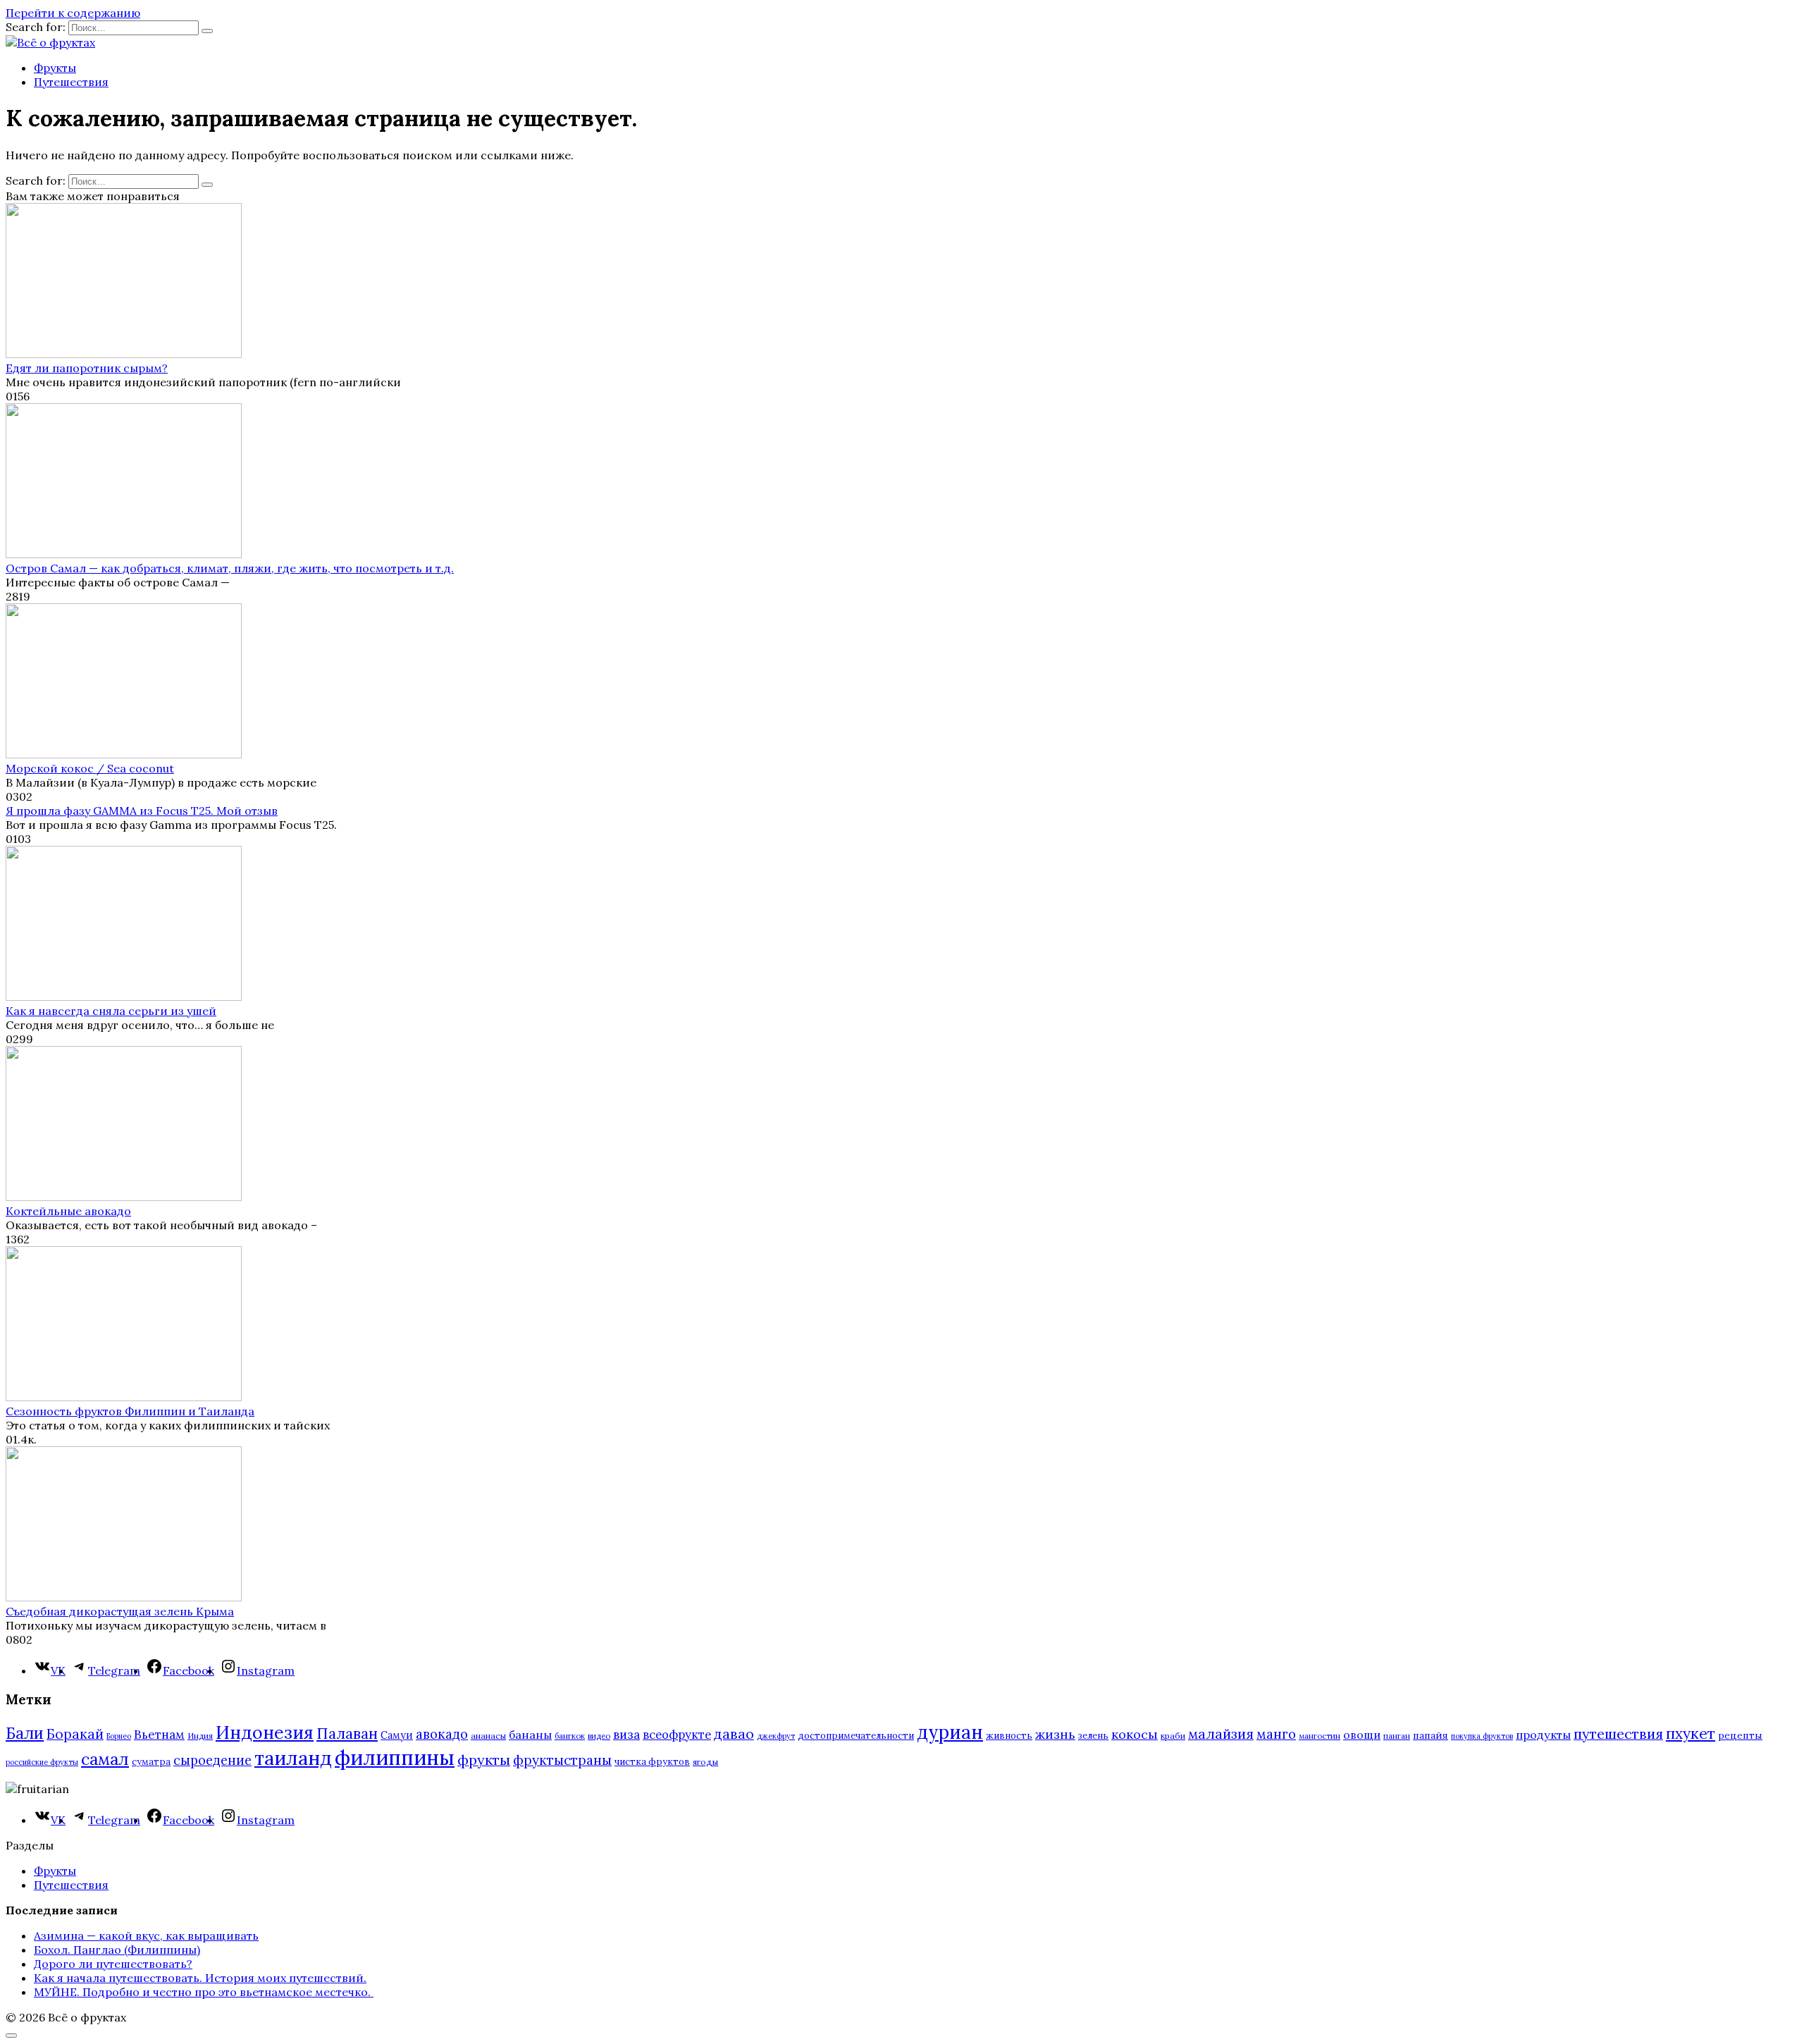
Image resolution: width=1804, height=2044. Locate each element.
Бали (25, 1733)
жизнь (1055, 1734)
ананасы (488, 1736)
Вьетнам (159, 1735)
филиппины (395, 1757)
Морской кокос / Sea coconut (90, 768)
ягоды (705, 1762)
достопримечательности (856, 1736)
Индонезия (265, 1732)
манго (1276, 1734)
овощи (1362, 1735)
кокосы (1135, 1734)
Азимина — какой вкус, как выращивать (146, 1935)
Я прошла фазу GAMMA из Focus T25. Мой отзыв (142, 811)
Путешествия (71, 82)
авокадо (442, 1734)
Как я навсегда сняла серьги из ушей (111, 1011)
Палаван (347, 1734)
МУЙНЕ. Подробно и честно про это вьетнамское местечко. (204, 1992)
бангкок (570, 1736)
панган (1397, 1736)
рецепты (1740, 1735)
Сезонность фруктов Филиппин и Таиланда (130, 1411)
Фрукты (55, 68)
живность (1009, 1736)
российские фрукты (42, 1762)
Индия (200, 1736)
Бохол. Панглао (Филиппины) (117, 1950)
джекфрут (776, 1736)
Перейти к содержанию (73, 13)
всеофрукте (677, 1735)
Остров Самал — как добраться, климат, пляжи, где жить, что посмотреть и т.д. (230, 568)
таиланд (293, 1758)
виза (626, 1735)
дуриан (950, 1732)
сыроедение (212, 1760)
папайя (1431, 1735)
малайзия (1221, 1734)
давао (734, 1734)
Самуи (397, 1735)
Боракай (75, 1734)
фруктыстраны (562, 1760)
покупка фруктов (1482, 1736)
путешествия (1618, 1734)
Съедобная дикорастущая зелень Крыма (120, 1611)
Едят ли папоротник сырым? (87, 368)
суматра (151, 1762)
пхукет (1691, 1734)
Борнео (119, 1736)
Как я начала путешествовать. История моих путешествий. (200, 1978)
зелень (1093, 1736)
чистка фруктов (652, 1762)
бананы (530, 1735)
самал (105, 1759)
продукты (1543, 1735)
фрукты (484, 1760)
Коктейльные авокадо (68, 1211)
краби (1173, 1736)
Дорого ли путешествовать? (113, 1964)
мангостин (1320, 1736)
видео (599, 1736)
